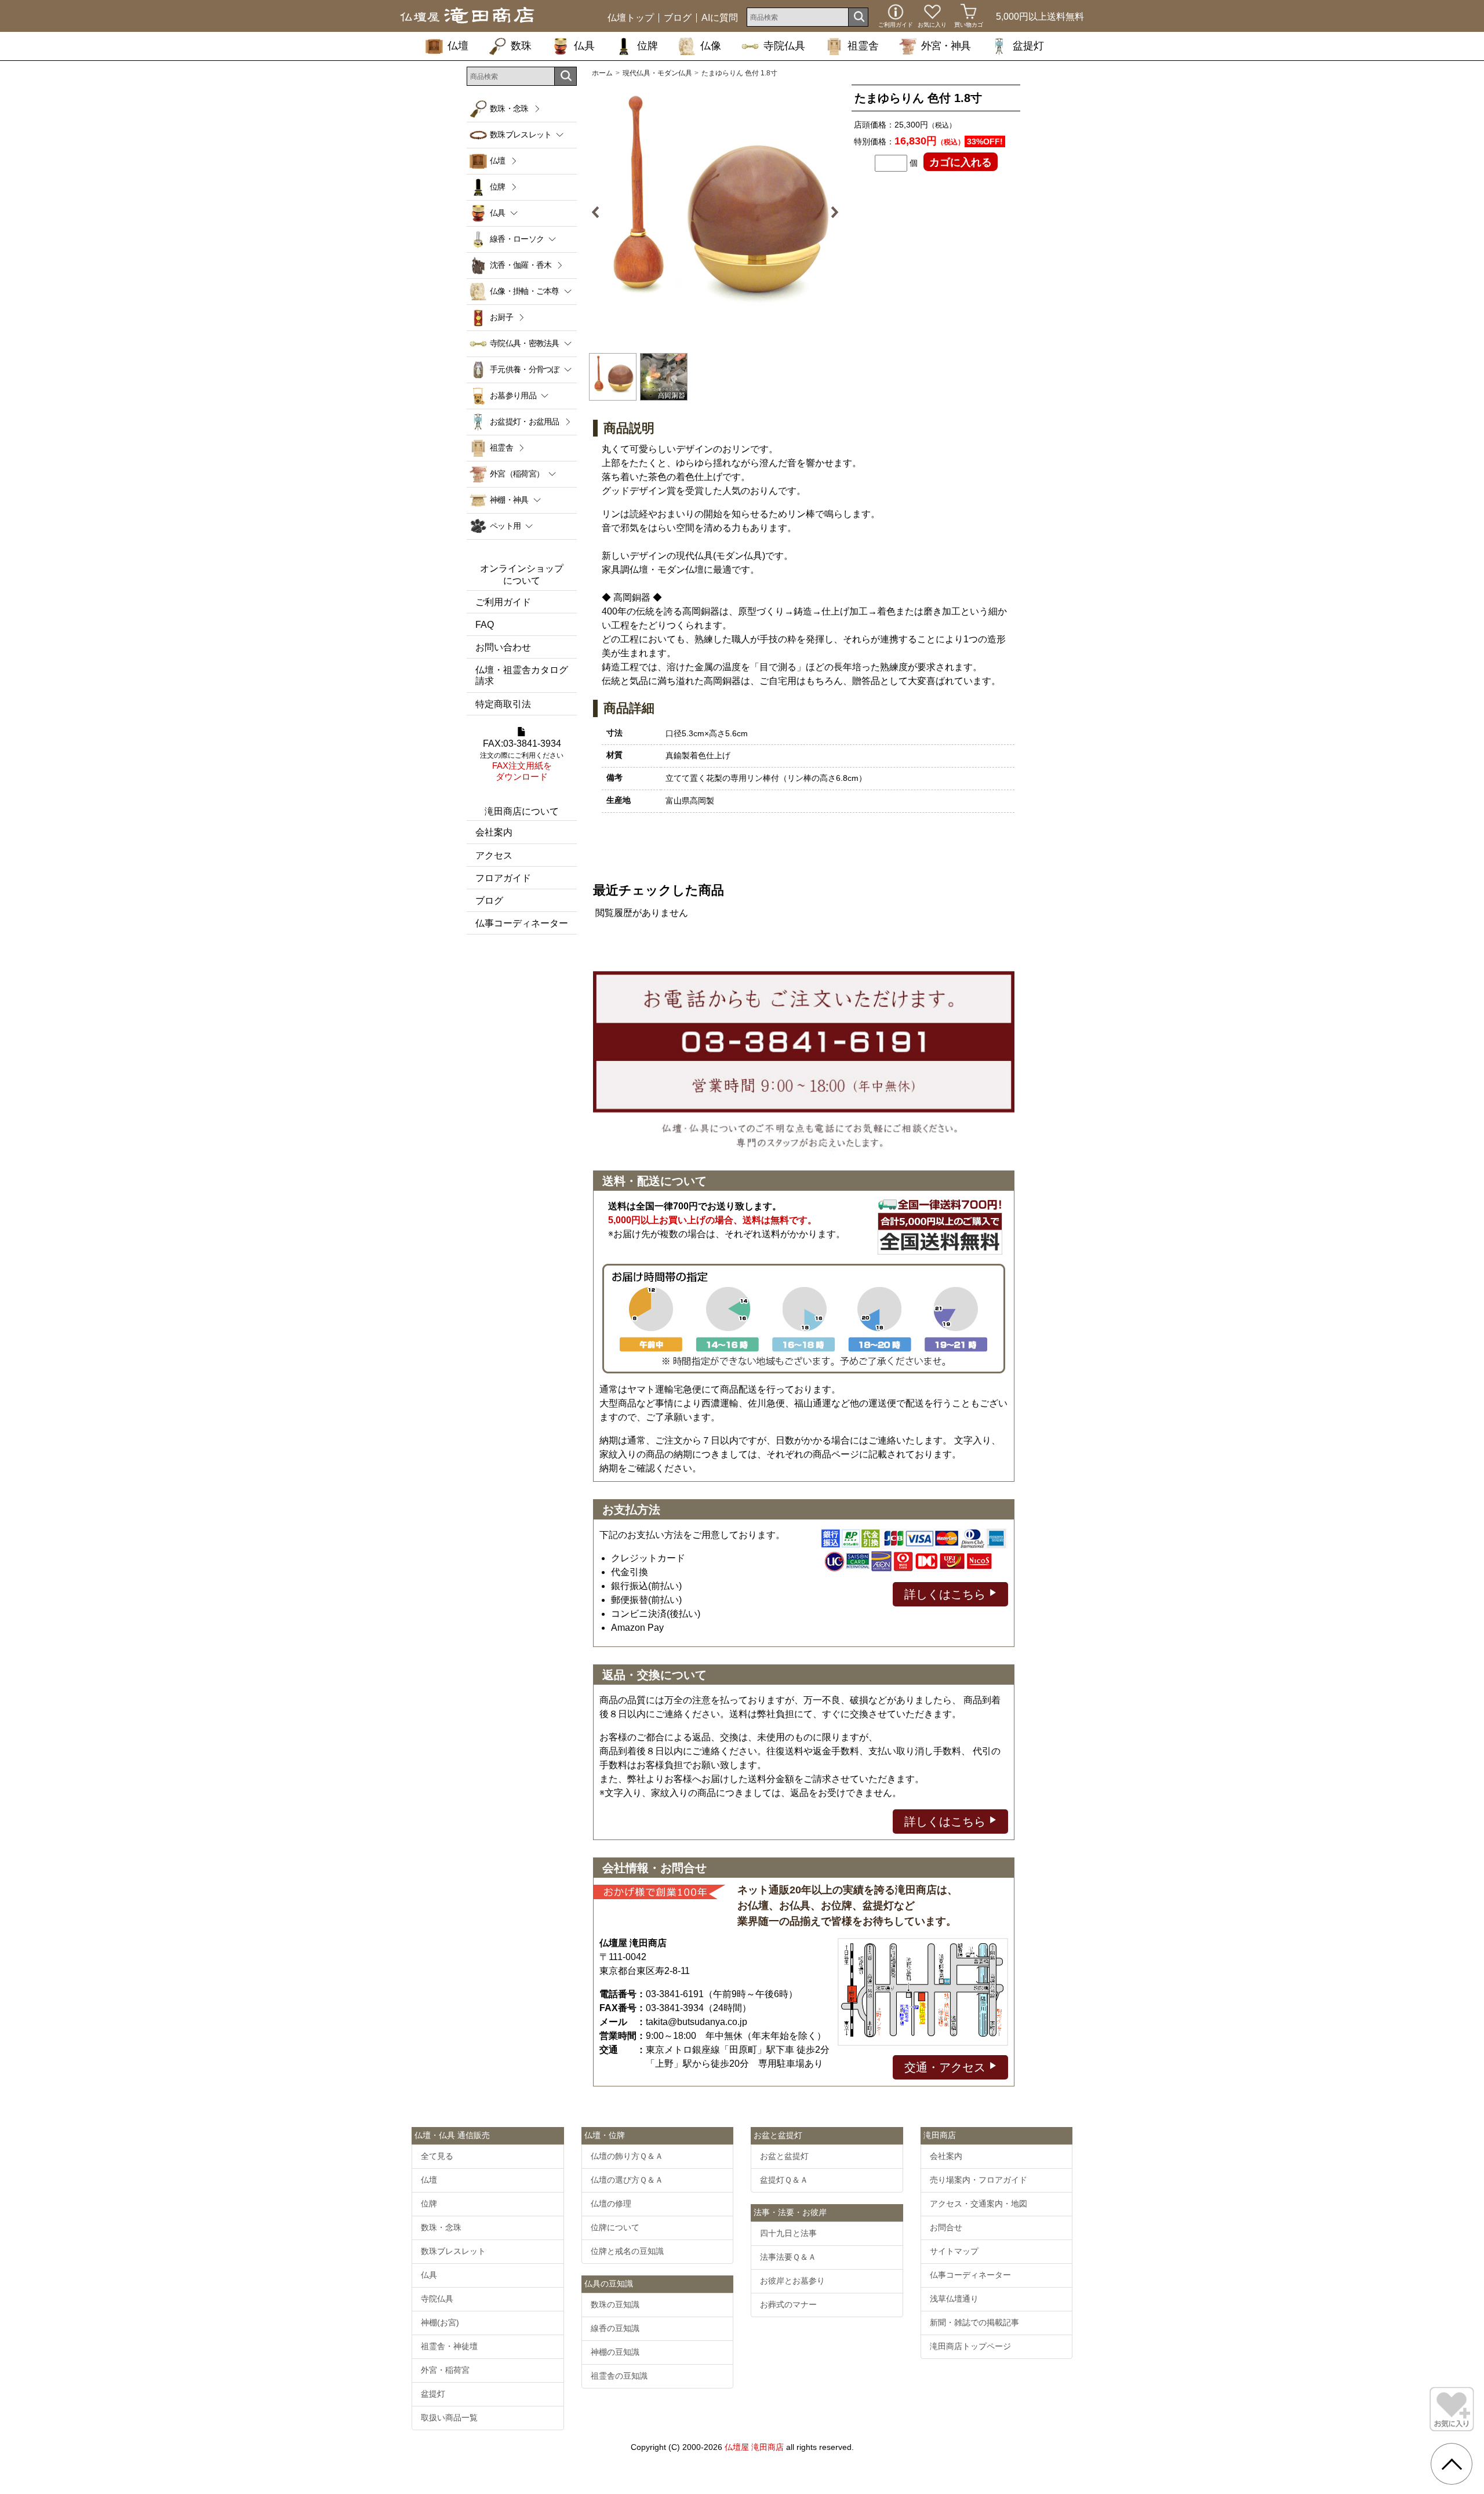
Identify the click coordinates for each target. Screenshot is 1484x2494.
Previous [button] (600, 212)
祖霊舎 (863, 46)
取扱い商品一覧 (449, 2417)
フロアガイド (503, 878)
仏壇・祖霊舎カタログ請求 (522, 675)
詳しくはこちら (947, 1594)
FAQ (485, 625)
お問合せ (946, 2227)
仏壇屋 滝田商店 (754, 2447)
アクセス (494, 855)
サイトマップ (954, 2251)
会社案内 (494, 832)
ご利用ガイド (503, 602)
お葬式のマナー (788, 2304)
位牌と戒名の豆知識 (627, 2251)
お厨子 (501, 317)
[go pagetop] (1452, 2464)
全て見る (437, 2156)
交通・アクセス (947, 2067)
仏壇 (458, 46)
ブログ (678, 18)
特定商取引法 (503, 704)
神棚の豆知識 (615, 2352)
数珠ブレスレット (453, 2251)
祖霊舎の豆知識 (619, 2376)
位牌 (648, 46)
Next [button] (830, 212)
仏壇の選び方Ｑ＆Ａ (627, 2180)
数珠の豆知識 (615, 2304)
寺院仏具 (784, 46)
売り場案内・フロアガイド (979, 2180)
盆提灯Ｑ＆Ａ (784, 2180)
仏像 (711, 46)
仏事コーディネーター (522, 923)
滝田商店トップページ (970, 2346)
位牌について (615, 2227)
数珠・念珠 (509, 108)
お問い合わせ (503, 647)
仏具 (584, 46)
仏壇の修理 (611, 2204)
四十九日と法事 (788, 2233)
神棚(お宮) (440, 2322)
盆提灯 (1028, 46)
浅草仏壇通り (954, 2299)
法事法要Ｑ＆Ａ (788, 2257)
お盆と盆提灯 (784, 2156)
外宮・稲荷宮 (445, 2370)
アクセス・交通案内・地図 (979, 2204)
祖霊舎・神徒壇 (449, 2346)
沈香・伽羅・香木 (521, 265)
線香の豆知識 (615, 2328)
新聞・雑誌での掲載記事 (974, 2322)
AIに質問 (720, 18)
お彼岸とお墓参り (792, 2281)
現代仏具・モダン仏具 (657, 73)
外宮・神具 (946, 46)
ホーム (602, 73)
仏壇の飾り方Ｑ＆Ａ (627, 2156)
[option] (715, 212)
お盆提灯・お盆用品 (525, 421)
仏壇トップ (631, 18)
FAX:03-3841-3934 (522, 760)
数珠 (521, 46)
